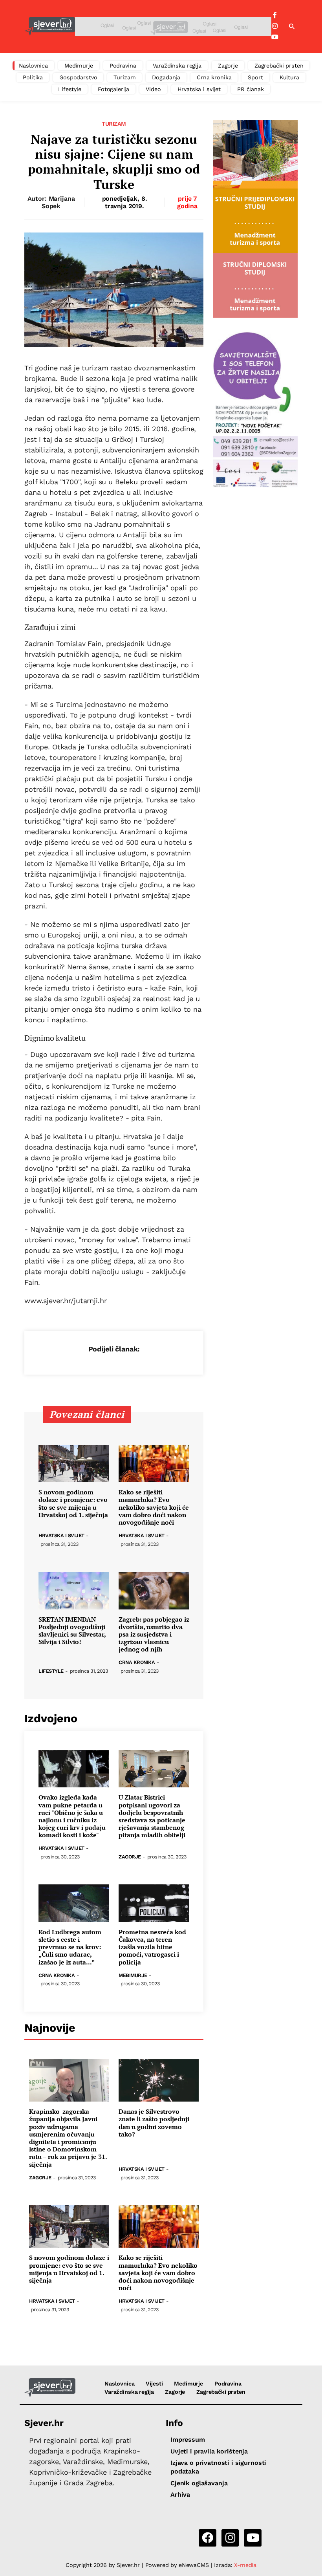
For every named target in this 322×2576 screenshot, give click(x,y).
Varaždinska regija (177, 66)
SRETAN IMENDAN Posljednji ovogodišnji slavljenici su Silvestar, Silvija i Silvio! (72, 1631)
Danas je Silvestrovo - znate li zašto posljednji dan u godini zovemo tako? (154, 2123)
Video (153, 89)
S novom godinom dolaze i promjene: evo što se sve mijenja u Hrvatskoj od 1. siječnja (73, 1504)
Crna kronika (214, 77)
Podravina (123, 66)
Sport (255, 77)
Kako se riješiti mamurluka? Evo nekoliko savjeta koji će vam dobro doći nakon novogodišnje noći (154, 1507)
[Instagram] (275, 26)
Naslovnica (34, 66)
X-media (245, 2565)
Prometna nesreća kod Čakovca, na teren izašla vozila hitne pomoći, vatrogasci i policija (152, 1947)
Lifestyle (70, 89)
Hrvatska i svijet (199, 89)
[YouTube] (275, 37)
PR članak (251, 89)
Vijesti (154, 2384)
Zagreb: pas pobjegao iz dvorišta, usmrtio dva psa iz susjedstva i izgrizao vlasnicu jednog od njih (154, 1635)
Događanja (166, 77)
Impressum (188, 2440)
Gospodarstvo (78, 77)
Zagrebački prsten (279, 66)
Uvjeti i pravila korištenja (209, 2451)
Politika (33, 77)
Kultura (289, 77)
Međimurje (79, 66)
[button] (292, 27)
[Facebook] (275, 15)
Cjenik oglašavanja (199, 2483)
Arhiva (180, 2495)
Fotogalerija (113, 89)
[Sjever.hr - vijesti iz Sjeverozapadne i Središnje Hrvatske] (50, 27)
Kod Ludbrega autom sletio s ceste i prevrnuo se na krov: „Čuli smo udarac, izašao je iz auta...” (70, 1947)
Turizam (124, 77)
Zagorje (228, 66)
